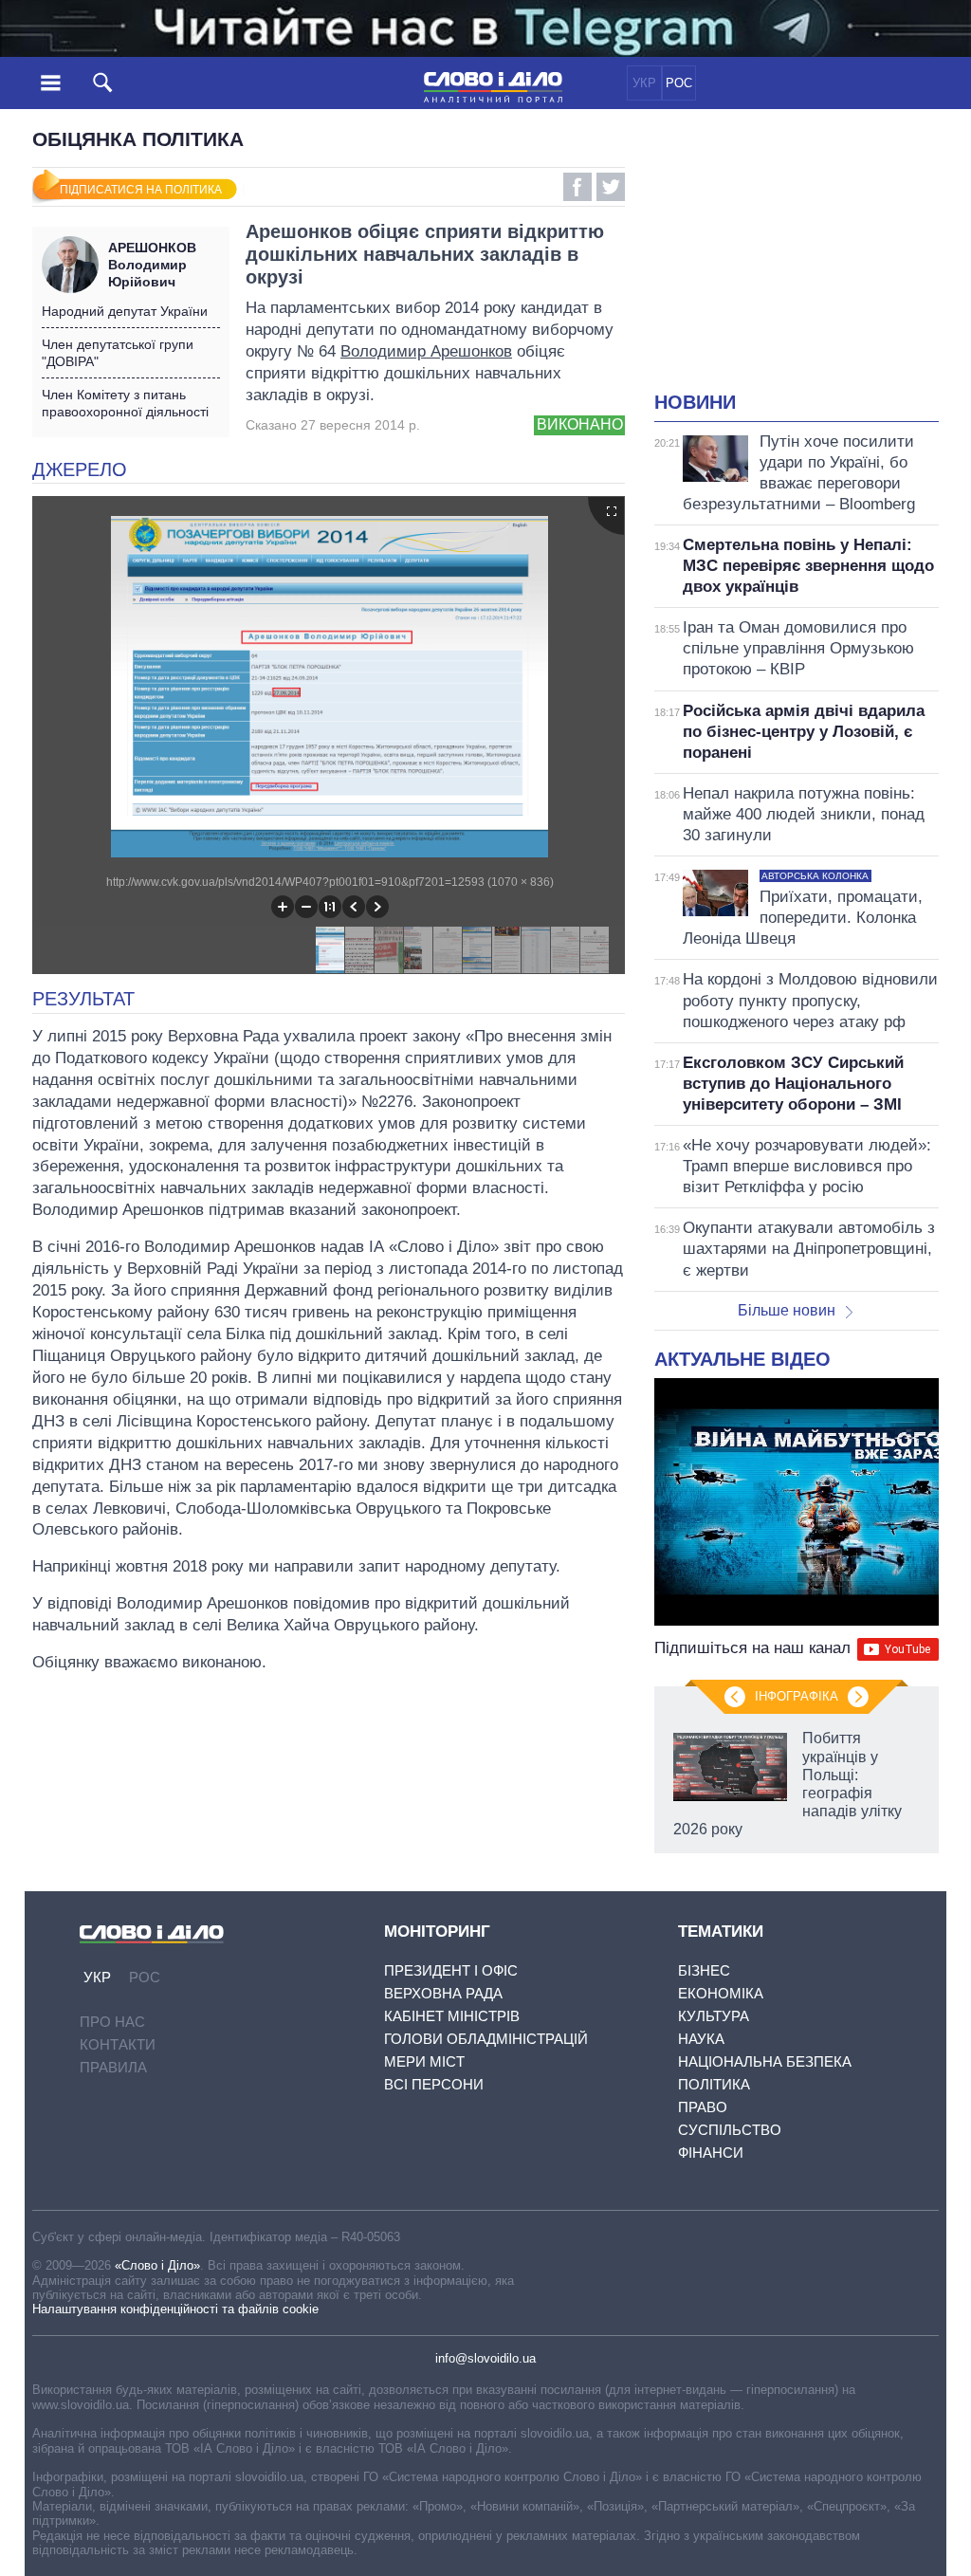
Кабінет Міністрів (452, 2016)
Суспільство (730, 2130)
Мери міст (424, 2061)
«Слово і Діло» (157, 2265)
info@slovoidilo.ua (485, 2358)
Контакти (118, 2044)
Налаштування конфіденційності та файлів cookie (175, 2309)
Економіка (721, 1993)
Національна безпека (765, 2061)
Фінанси (711, 2153)
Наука (701, 2039)
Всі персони (434, 2084)
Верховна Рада (443, 1993)
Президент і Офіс (451, 1970)
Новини (695, 402)
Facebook (577, 187)
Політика (714, 2084)
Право (703, 2107)
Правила (113, 2067)
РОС (679, 83)
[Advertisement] (813, 262)
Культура (714, 2016)
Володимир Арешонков (426, 351)
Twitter (611, 187)
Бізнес (704, 1970)
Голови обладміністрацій (486, 2039)
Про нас (112, 2022)
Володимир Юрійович (152, 265)
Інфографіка (797, 1696)
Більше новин (787, 1310)
